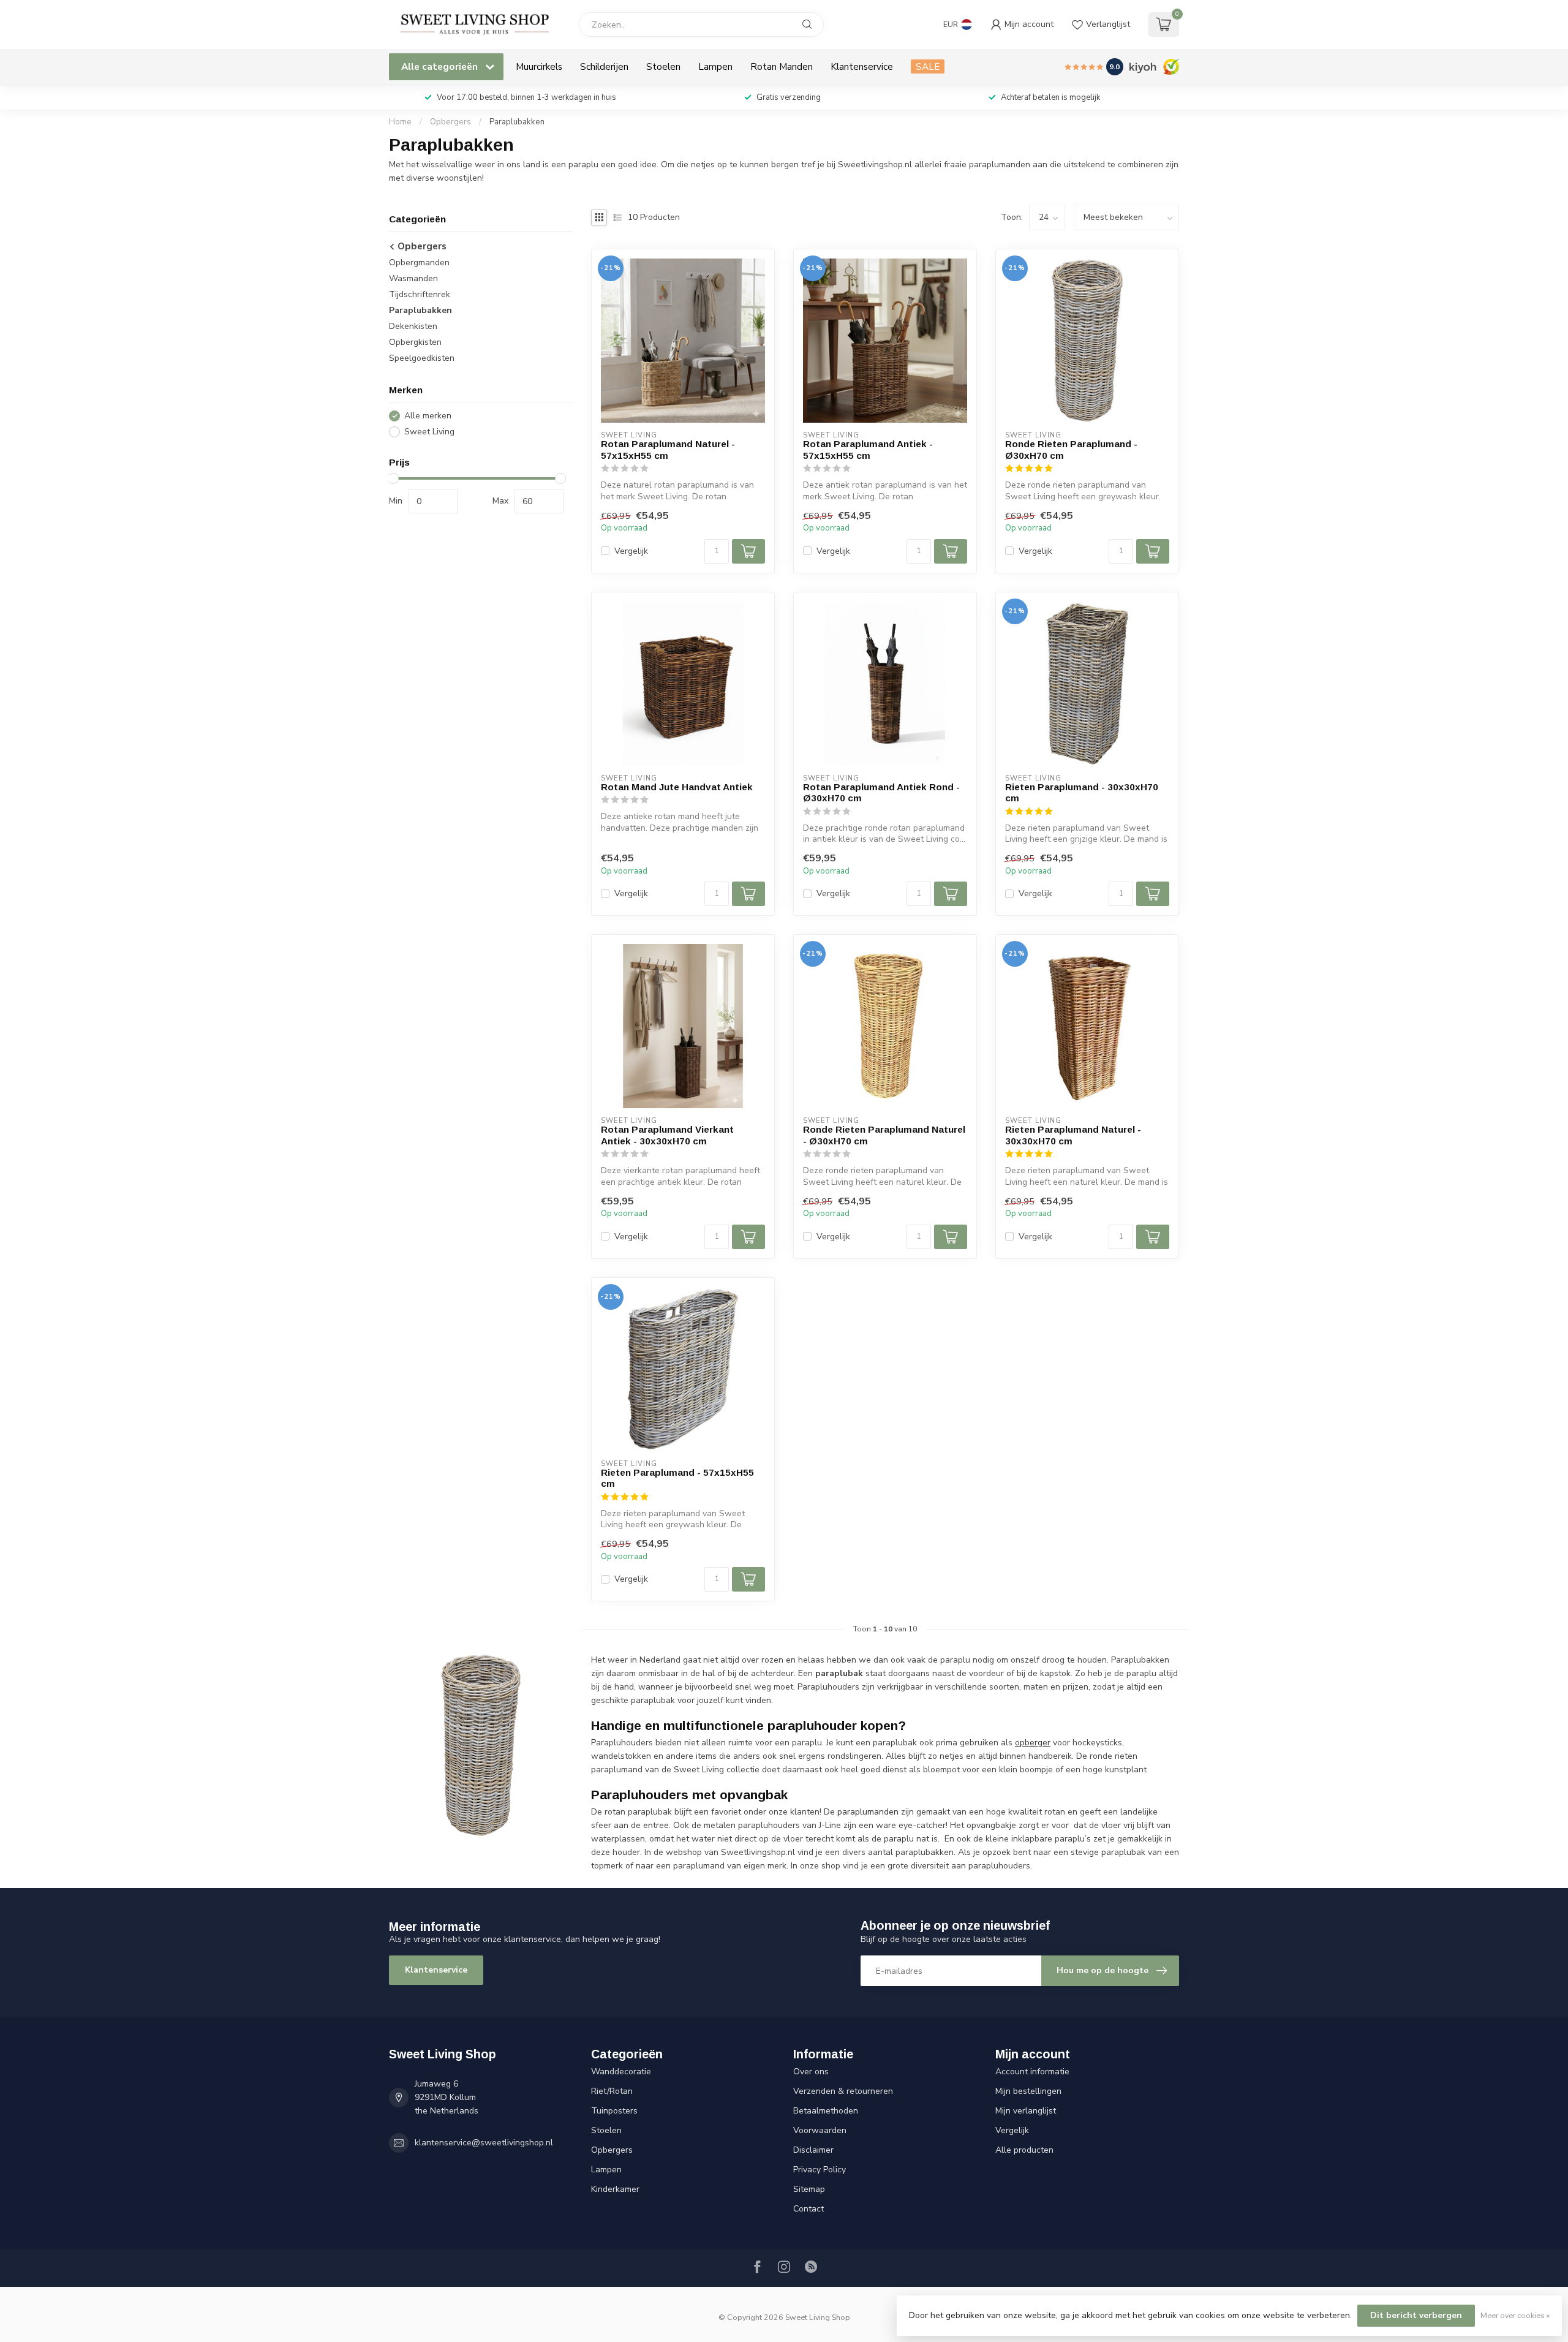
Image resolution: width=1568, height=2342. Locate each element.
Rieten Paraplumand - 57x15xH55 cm (677, 1478)
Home (400, 122)
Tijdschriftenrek (420, 295)
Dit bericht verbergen (1416, 2315)
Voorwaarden (820, 2130)
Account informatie (1032, 2072)
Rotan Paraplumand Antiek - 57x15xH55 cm (868, 449)
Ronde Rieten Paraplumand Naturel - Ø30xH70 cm (884, 1135)
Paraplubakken (517, 122)
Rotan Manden (782, 66)
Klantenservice (862, 66)
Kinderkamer (615, 2189)
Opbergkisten (415, 343)
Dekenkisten (413, 327)
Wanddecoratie (621, 2072)
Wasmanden (413, 279)
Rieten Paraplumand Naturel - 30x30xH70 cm (1073, 1135)
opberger (1033, 1743)
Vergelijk (631, 551)
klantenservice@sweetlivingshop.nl (484, 2143)
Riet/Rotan (612, 2091)
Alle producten (1024, 2150)
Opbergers (450, 122)
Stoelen (663, 66)
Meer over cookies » (1515, 2315)
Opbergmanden (419, 263)
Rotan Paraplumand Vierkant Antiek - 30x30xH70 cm (667, 1135)
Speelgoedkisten (422, 359)
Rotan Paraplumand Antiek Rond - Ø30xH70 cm (881, 792)
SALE (928, 66)
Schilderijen (604, 66)
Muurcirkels (539, 66)
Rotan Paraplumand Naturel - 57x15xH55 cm (668, 449)
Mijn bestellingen (1028, 2091)
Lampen (715, 66)
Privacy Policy (820, 2170)
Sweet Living (429, 432)
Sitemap (809, 2189)
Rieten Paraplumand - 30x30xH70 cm (1082, 792)
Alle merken (428, 416)
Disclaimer (813, 2150)
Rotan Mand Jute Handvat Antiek (677, 787)
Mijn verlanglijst (1026, 2111)
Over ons (811, 2072)
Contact (809, 2209)
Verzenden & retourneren (843, 2091)
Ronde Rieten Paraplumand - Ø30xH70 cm (1071, 449)
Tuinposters (614, 2111)
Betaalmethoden (826, 2111)
